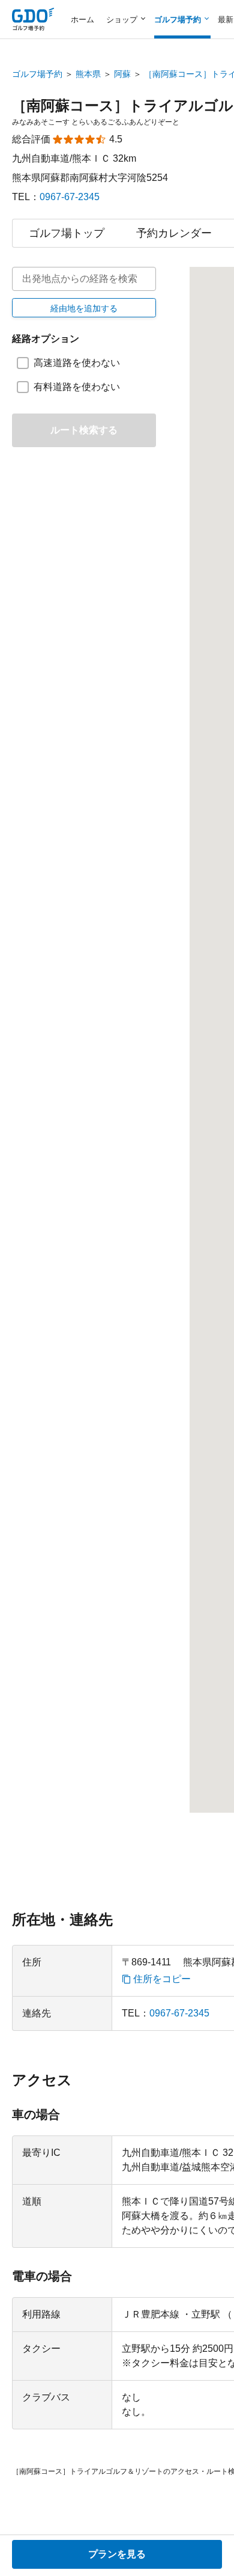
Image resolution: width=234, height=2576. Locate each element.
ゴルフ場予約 (37, 74)
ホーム (82, 20)
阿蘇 (122, 74)
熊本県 (88, 74)
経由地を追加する (84, 308)
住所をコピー (162, 1979)
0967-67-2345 (70, 197)
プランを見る (117, 2554)
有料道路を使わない (77, 387)
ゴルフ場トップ (67, 233)
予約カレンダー (174, 233)
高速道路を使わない (77, 363)
